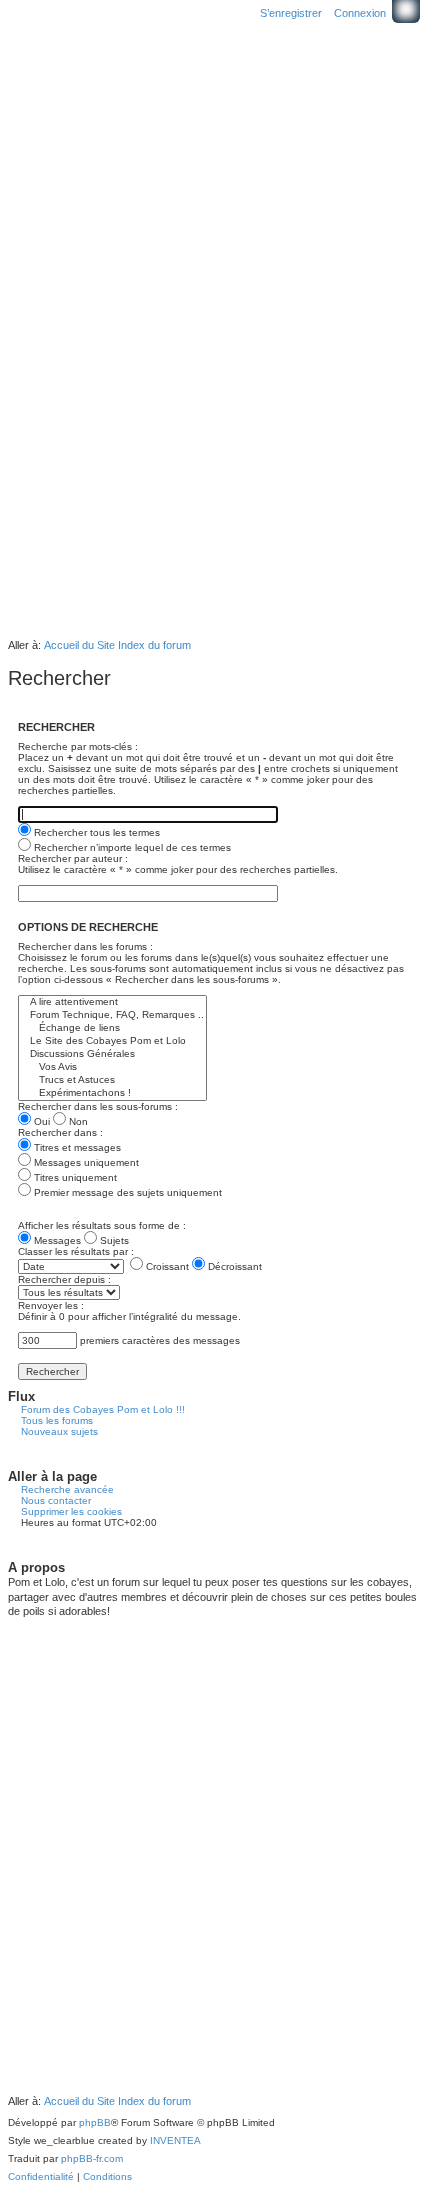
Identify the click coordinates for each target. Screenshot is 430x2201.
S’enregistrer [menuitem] (291, 13)
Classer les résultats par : (76, 1251)
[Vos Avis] (112, 1067)
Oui (40, 1121)
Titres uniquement (74, 1177)
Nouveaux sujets (59, 1431)
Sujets (113, 1240)
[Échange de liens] (112, 1028)
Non (77, 1121)
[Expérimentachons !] (112, 1093)
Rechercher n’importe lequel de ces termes (131, 847)
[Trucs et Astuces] (112, 1080)
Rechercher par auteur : (73, 858)
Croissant (166, 1266)
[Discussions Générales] (112, 1054)
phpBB (95, 2122)
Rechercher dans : (60, 1132)
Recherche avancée (67, 1489)
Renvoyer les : (51, 1305)
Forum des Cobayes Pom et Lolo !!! (103, 1409)
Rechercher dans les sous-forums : (98, 1106)
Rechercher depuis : (64, 1279)
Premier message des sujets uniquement (126, 1192)
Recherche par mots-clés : (78, 746)
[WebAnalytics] (48, 2193)
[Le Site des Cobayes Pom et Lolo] (112, 1041)
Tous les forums (57, 1420)
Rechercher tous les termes (95, 832)
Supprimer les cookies (71, 1511)
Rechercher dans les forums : (85, 946)
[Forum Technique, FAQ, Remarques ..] (112, 1015)
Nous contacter (56, 1500)
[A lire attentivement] (112, 1002)
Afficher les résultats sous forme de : (102, 1225)
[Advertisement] (215, 406)
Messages (56, 1240)
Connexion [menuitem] (360, 13)
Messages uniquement (85, 1162)
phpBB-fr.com (92, 2158)
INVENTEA (175, 2140)
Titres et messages (76, 1147)
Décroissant (233, 1266)
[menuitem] (41, 2177)
